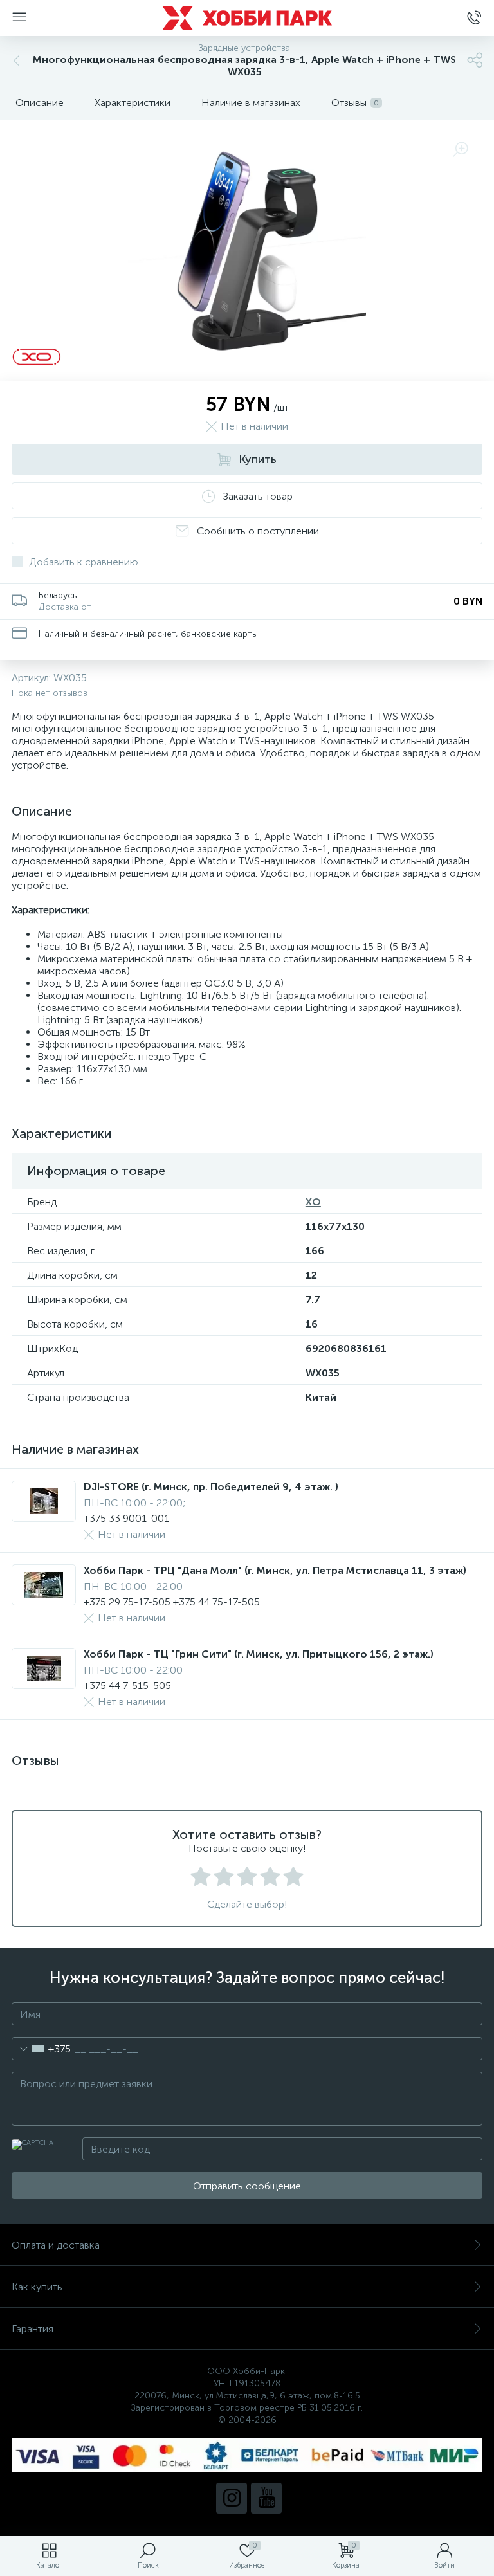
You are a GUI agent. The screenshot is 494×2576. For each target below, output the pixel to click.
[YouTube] (266, 2498)
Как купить (37, 2287)
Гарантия (32, 2329)
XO (313, 1202)
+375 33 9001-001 (126, 1518)
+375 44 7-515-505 (127, 1685)
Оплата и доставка (56, 2245)
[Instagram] (232, 2498)
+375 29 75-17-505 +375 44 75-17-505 (172, 1602)
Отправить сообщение (247, 2186)
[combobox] (41, 2049)
